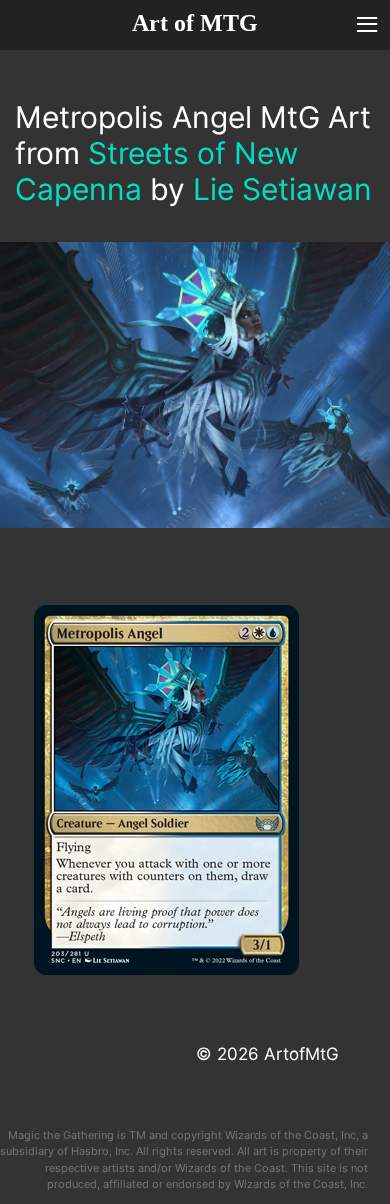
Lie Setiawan (282, 189)
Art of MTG (195, 23)
